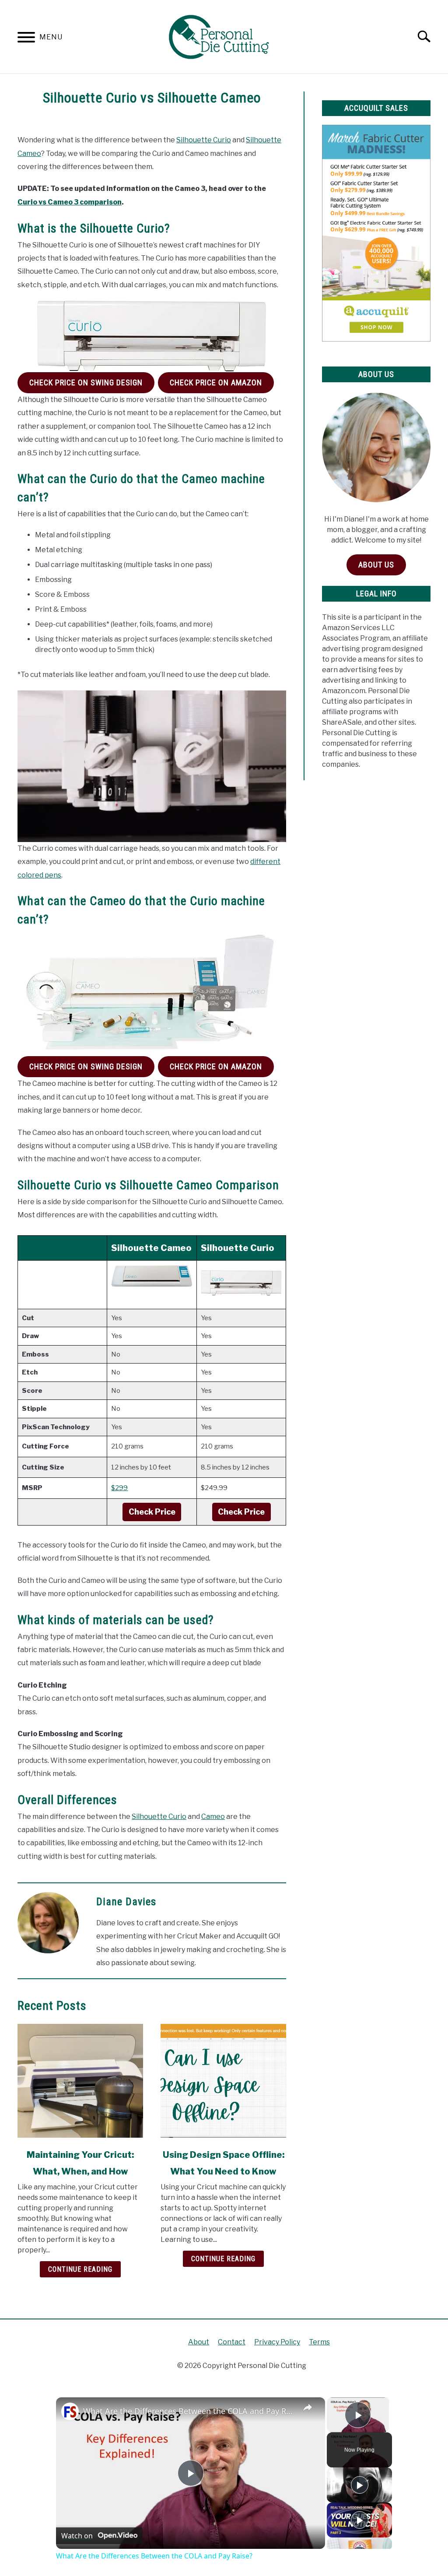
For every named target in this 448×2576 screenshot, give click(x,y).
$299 (119, 1488)
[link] (70, 2411)
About (199, 2342)
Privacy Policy (277, 2342)
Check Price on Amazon (216, 382)
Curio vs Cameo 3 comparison (70, 202)
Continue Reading (80, 2269)
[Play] (360, 2485)
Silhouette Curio (204, 140)
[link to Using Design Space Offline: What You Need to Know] (223, 2081)
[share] (308, 2407)
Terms (319, 2342)
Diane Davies (126, 1902)
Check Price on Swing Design (86, 382)
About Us (376, 565)
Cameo (213, 1817)
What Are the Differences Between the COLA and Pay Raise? (189, 2411)
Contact (232, 2342)
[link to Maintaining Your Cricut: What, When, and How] (80, 2081)
